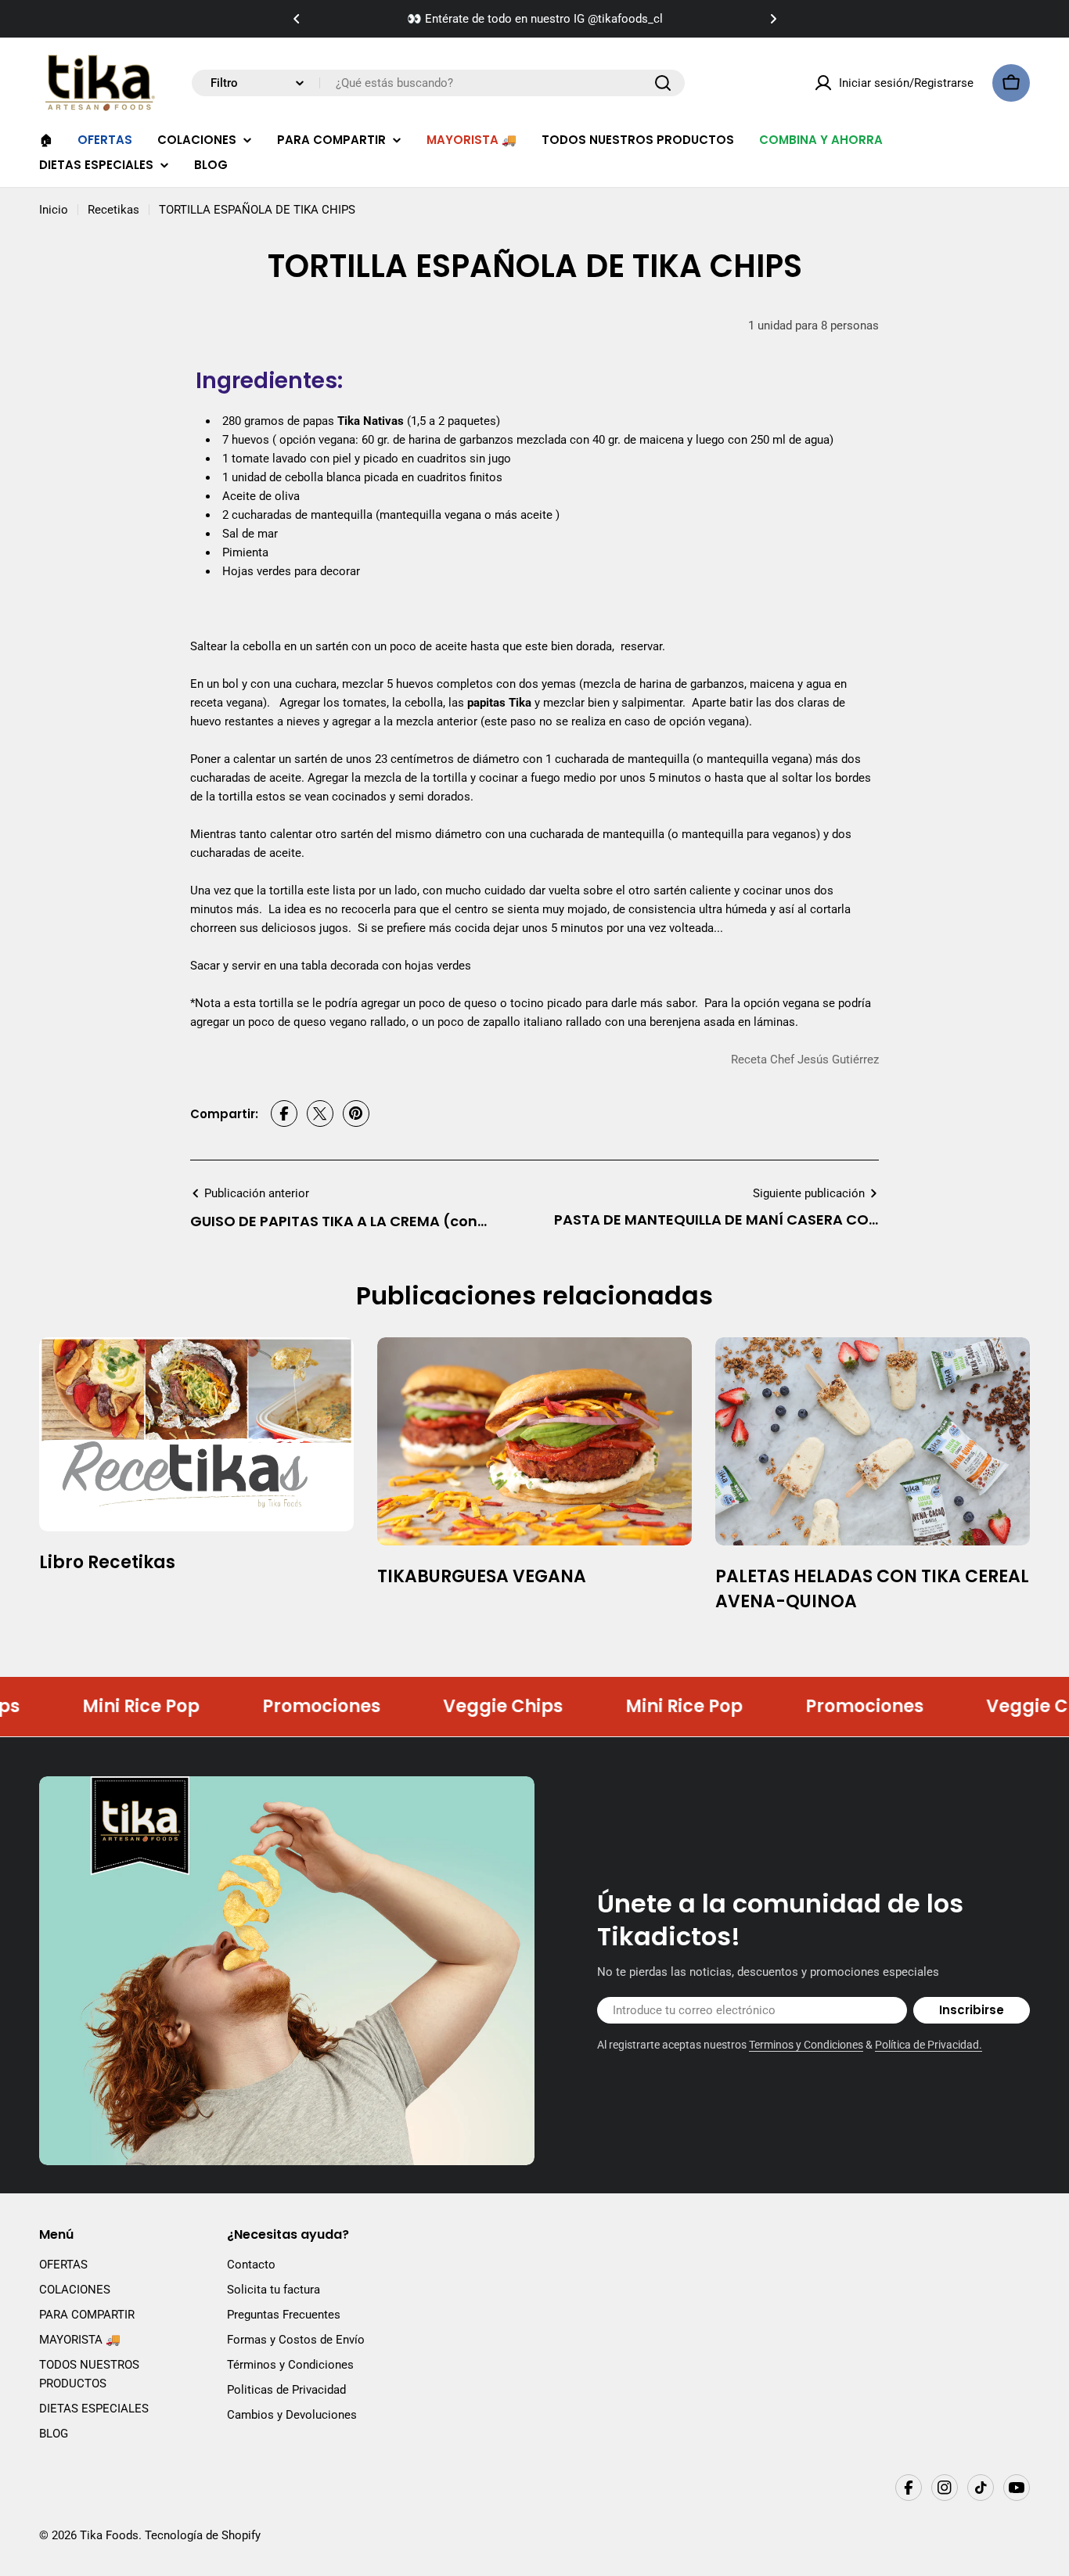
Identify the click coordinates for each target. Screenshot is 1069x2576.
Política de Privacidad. (929, 2045)
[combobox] (438, 83)
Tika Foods (109, 2535)
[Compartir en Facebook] (284, 1114)
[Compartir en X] (320, 1114)
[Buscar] (663, 83)
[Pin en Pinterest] (356, 1114)
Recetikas (113, 210)
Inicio (54, 210)
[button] (297, 19)
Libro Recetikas (107, 1562)
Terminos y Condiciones (806, 2045)
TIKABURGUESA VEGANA (482, 1576)
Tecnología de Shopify (203, 2535)
